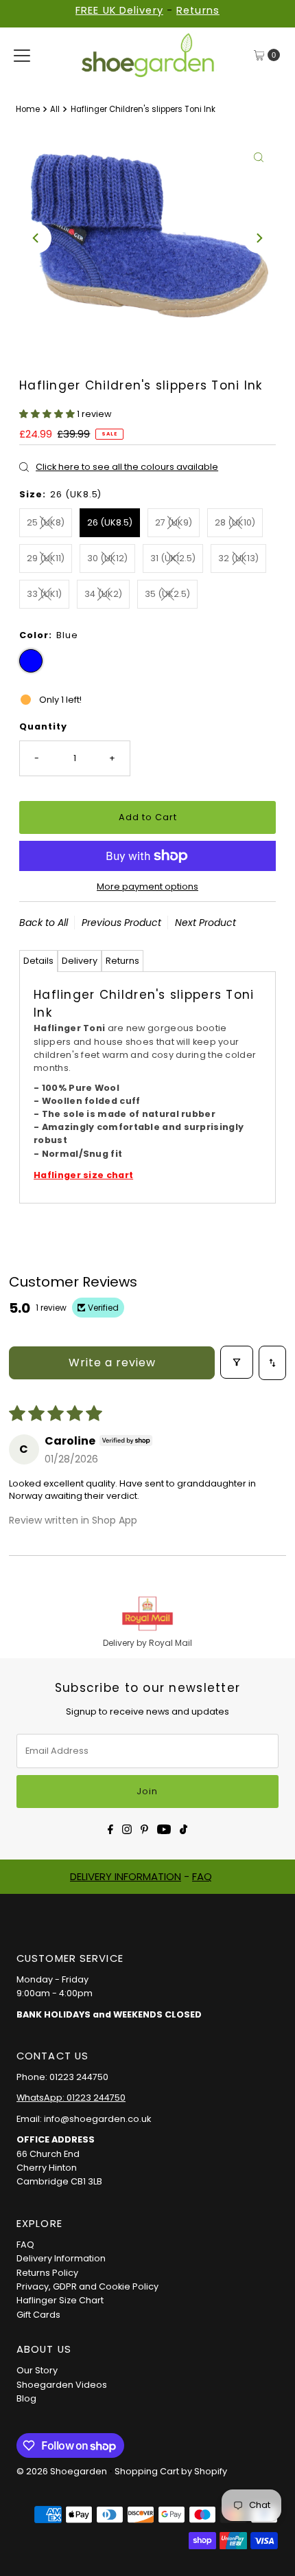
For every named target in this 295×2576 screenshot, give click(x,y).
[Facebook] (110, 1828)
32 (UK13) (238, 558)
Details (38, 961)
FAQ (202, 1876)
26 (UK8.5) (110, 522)
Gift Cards (38, 2315)
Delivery (80, 961)
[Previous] (36, 238)
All (55, 109)
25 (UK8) (46, 522)
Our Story (37, 2370)
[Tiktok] (184, 1828)
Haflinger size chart (83, 1175)
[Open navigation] (22, 55)
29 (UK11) (46, 558)
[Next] (259, 238)
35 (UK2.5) (167, 594)
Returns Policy (47, 2273)
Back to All (44, 923)
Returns (198, 10)
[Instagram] (127, 1828)
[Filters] (237, 1362)
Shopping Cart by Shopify (171, 2471)
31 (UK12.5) (173, 558)
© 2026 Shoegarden (62, 2471)
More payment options (147, 886)
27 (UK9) (174, 522)
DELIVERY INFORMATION (126, 1876)
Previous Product (121, 923)
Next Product (205, 923)
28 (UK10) (235, 522)
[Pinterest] (144, 1828)
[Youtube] (164, 1828)
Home (28, 109)
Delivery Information (61, 2258)
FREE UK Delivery (119, 10)
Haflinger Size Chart (60, 2300)
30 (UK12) (107, 558)
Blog (26, 2398)
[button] (48, 414)
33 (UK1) (44, 594)
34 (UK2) (103, 594)
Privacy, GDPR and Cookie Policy (87, 2286)
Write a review (112, 1363)
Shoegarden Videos (62, 2385)
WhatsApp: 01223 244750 (71, 2098)
